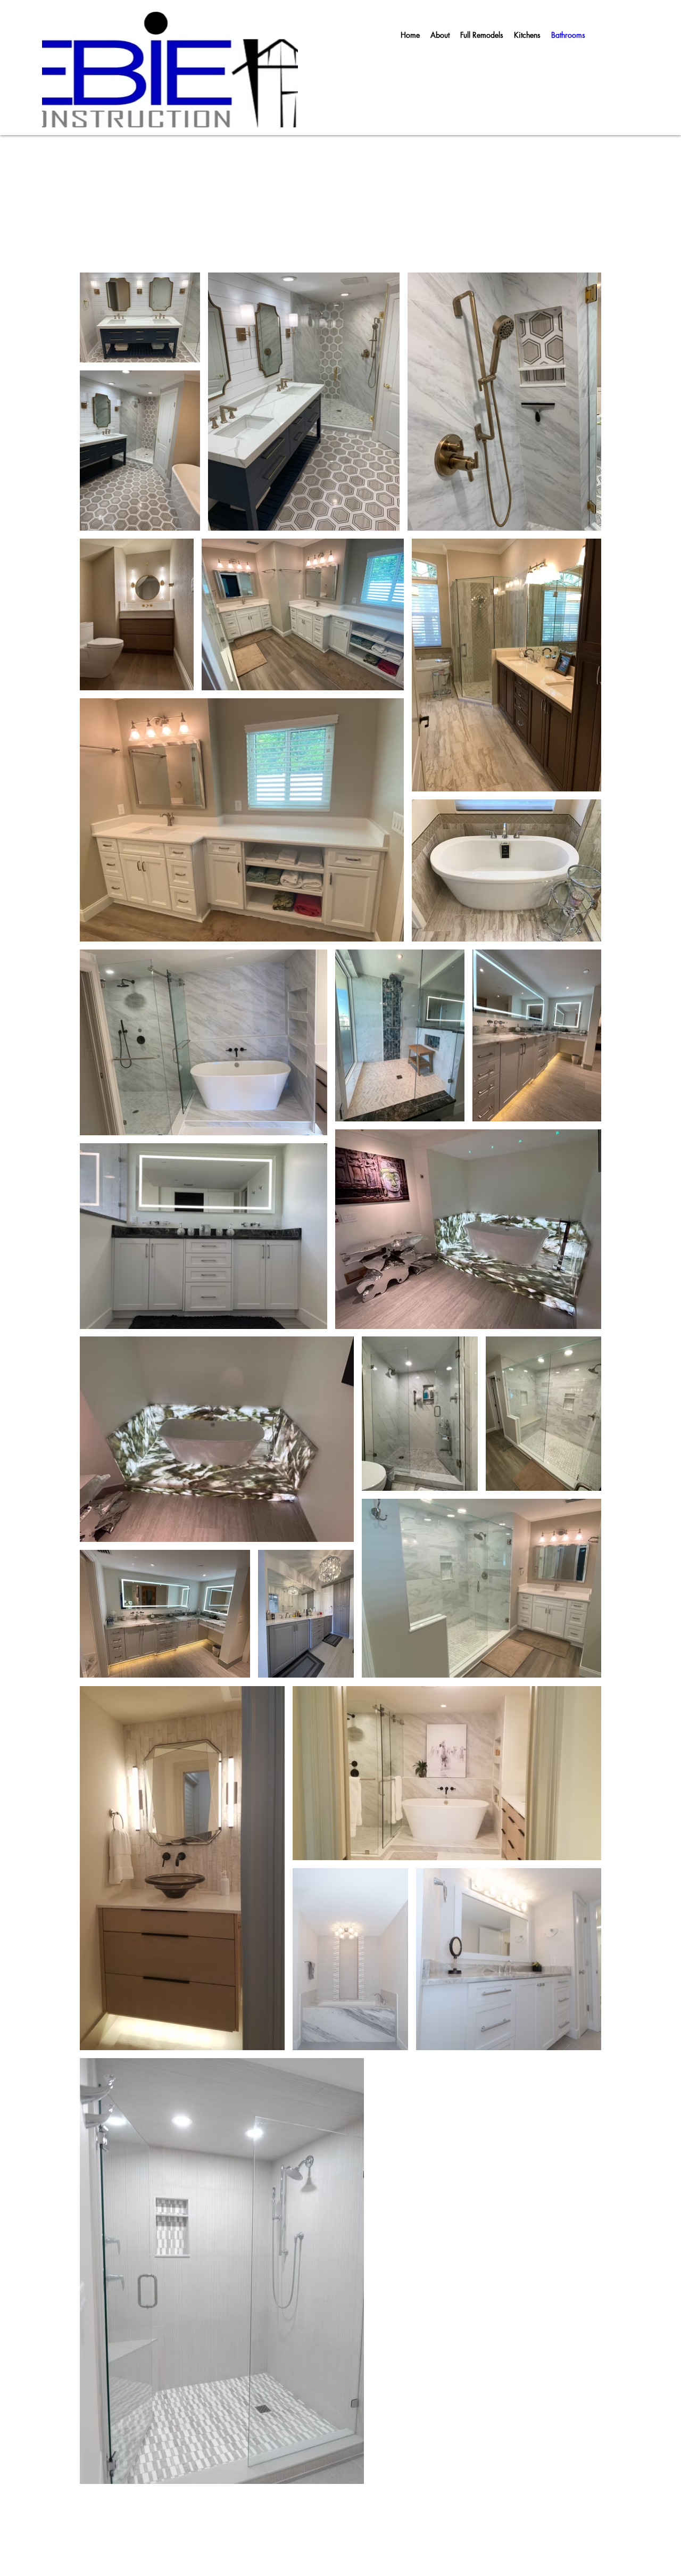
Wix (296, 2525)
